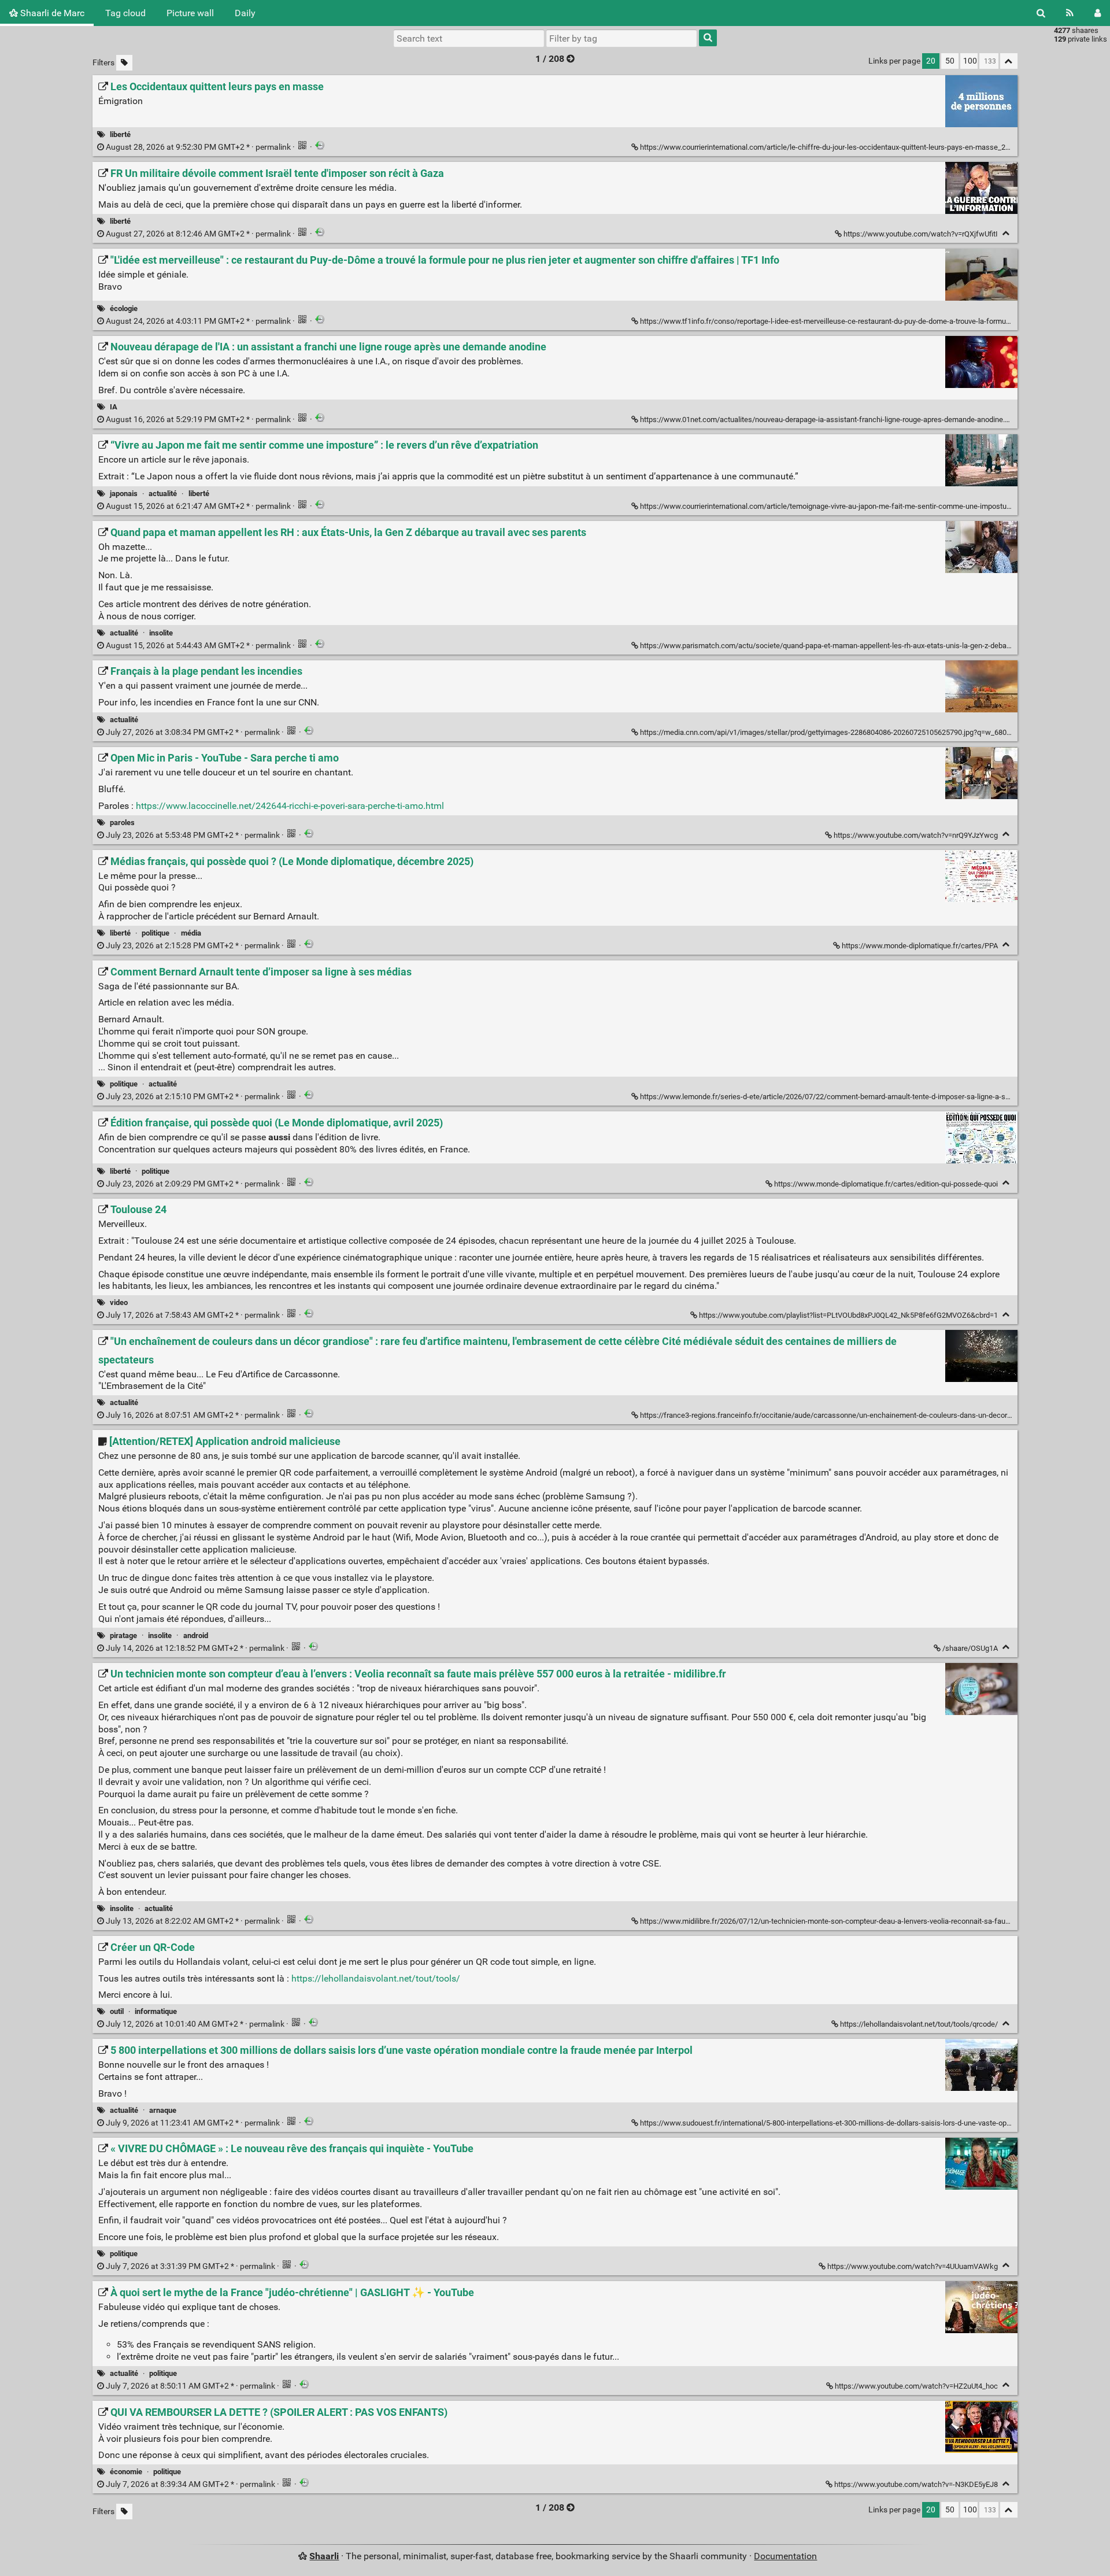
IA (114, 407)
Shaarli (324, 2556)
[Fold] (1006, 233)
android (196, 1636)
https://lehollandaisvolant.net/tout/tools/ (376, 1978)
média (191, 933)
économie (126, 2472)
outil (117, 2011)
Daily (245, 13)
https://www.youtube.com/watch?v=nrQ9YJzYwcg (916, 835)
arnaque (163, 2110)
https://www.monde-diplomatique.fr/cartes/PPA (920, 946)
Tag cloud (125, 13)
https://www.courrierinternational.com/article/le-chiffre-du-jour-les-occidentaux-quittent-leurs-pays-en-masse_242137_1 (837, 147)
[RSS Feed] (1070, 13)
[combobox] (621, 38)
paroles (122, 823)
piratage (123, 1636)
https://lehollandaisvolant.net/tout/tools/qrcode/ (919, 2024)
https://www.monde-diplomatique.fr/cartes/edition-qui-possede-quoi (886, 1184)
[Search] (1041, 13)
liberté (120, 134)
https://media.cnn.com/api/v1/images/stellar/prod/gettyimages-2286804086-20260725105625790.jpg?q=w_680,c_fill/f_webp (845, 732)
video (119, 1302)
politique (156, 933)
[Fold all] (1009, 61)
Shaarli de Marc (51, 13)
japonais (124, 494)
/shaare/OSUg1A (970, 1648)
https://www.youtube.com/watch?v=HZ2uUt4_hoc (916, 2386)
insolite (161, 633)
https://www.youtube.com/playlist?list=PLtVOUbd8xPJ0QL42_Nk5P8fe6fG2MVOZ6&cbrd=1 (848, 1315)
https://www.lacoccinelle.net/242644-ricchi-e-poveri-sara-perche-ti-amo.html (290, 806)
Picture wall (190, 13)
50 (950, 61)
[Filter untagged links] (124, 63)
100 (970, 61)
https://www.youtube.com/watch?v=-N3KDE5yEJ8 (916, 2484)
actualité (163, 494)
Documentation (785, 2556)
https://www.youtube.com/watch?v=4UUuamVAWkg (913, 2266)
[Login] (1098, 13)
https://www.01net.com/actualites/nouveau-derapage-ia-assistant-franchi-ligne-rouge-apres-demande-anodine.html (830, 420)
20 (931, 61)
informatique (156, 2011)
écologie (124, 308)
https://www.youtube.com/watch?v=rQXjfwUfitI (921, 234)
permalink (198, 147)
